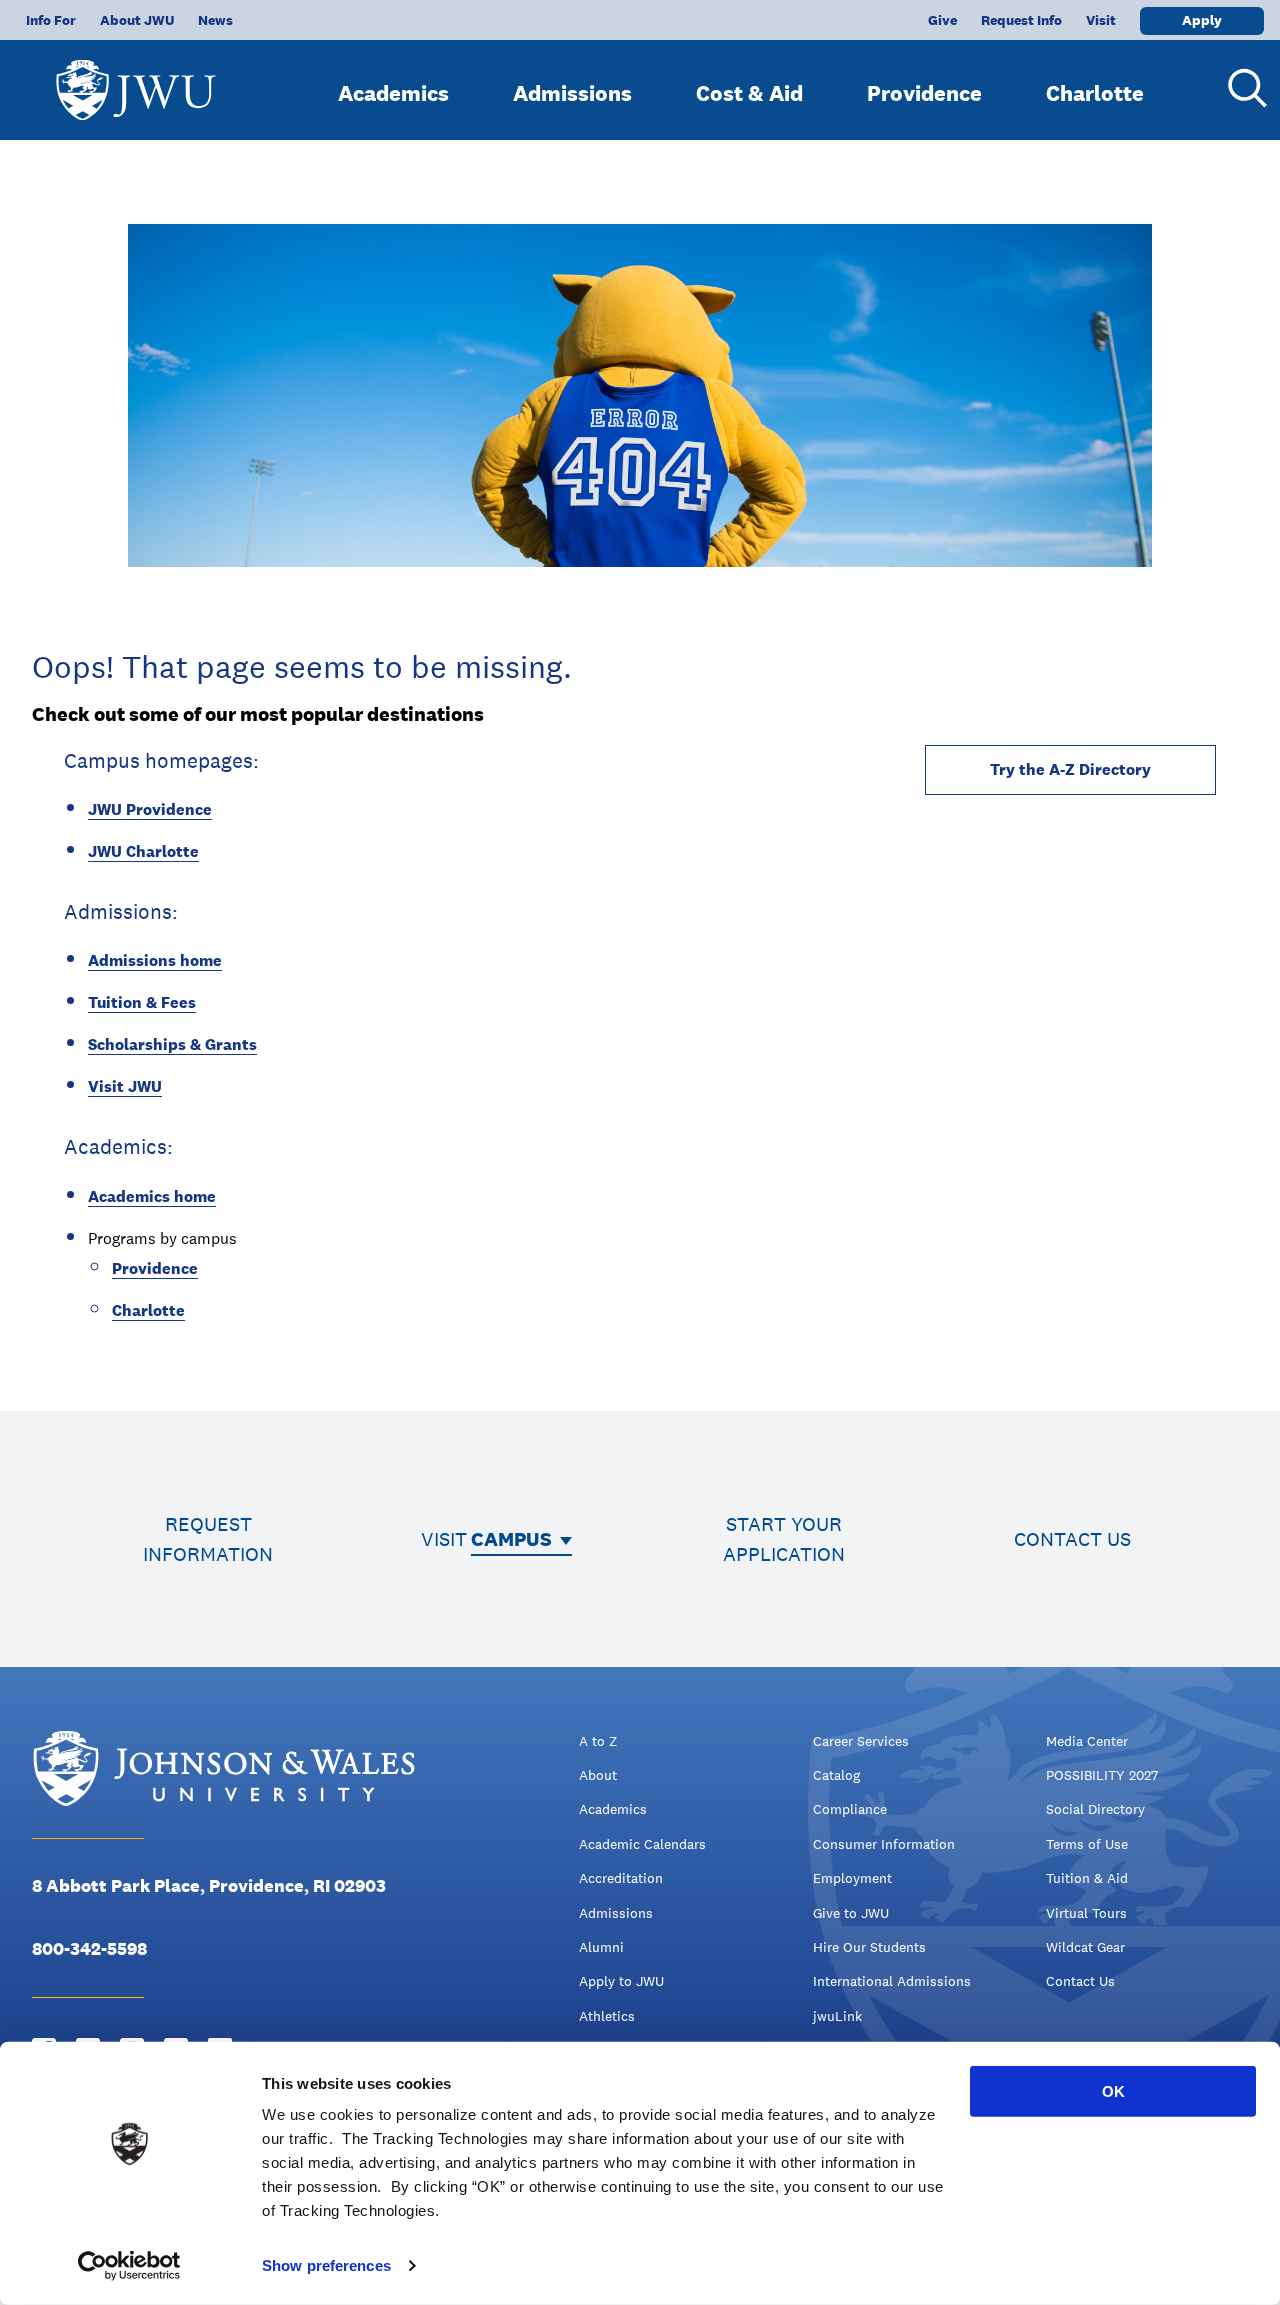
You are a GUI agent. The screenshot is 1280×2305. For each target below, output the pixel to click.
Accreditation (621, 1878)
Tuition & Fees (142, 1002)
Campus (511, 1539)
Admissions (572, 93)
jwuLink (837, 2016)
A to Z (598, 1741)
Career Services (861, 1741)
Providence (924, 93)
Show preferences (326, 2265)
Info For (51, 20)
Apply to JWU (621, 1981)
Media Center (1087, 1741)
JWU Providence (150, 809)
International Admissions (892, 1981)
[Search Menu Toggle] (1240, 88)
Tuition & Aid (1087, 1878)
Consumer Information (884, 1844)
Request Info (1021, 20)
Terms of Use (1087, 1844)
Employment (852, 1878)
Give (942, 20)
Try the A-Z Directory (1070, 769)
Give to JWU (851, 1913)
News (215, 20)
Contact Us (1080, 1981)
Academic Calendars (642, 1844)
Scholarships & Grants (172, 1044)
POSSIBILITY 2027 (1102, 1775)
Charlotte (1095, 93)
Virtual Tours (1086, 1913)
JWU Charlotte (143, 851)
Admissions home (155, 960)
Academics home (152, 1196)
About (598, 1775)
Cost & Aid (749, 93)
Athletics (607, 2016)
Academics (393, 93)
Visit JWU (125, 1086)
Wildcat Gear (1085, 1947)
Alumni (601, 1947)
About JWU (137, 20)
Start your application (784, 1539)
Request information (208, 1539)
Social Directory (1095, 1809)
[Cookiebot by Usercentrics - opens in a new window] (129, 2266)
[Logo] (136, 80)
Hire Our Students (869, 1947)
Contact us (1072, 1539)
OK (1113, 2091)
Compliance (850, 1809)
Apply (1202, 20)
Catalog (836, 1775)
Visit (1101, 20)
